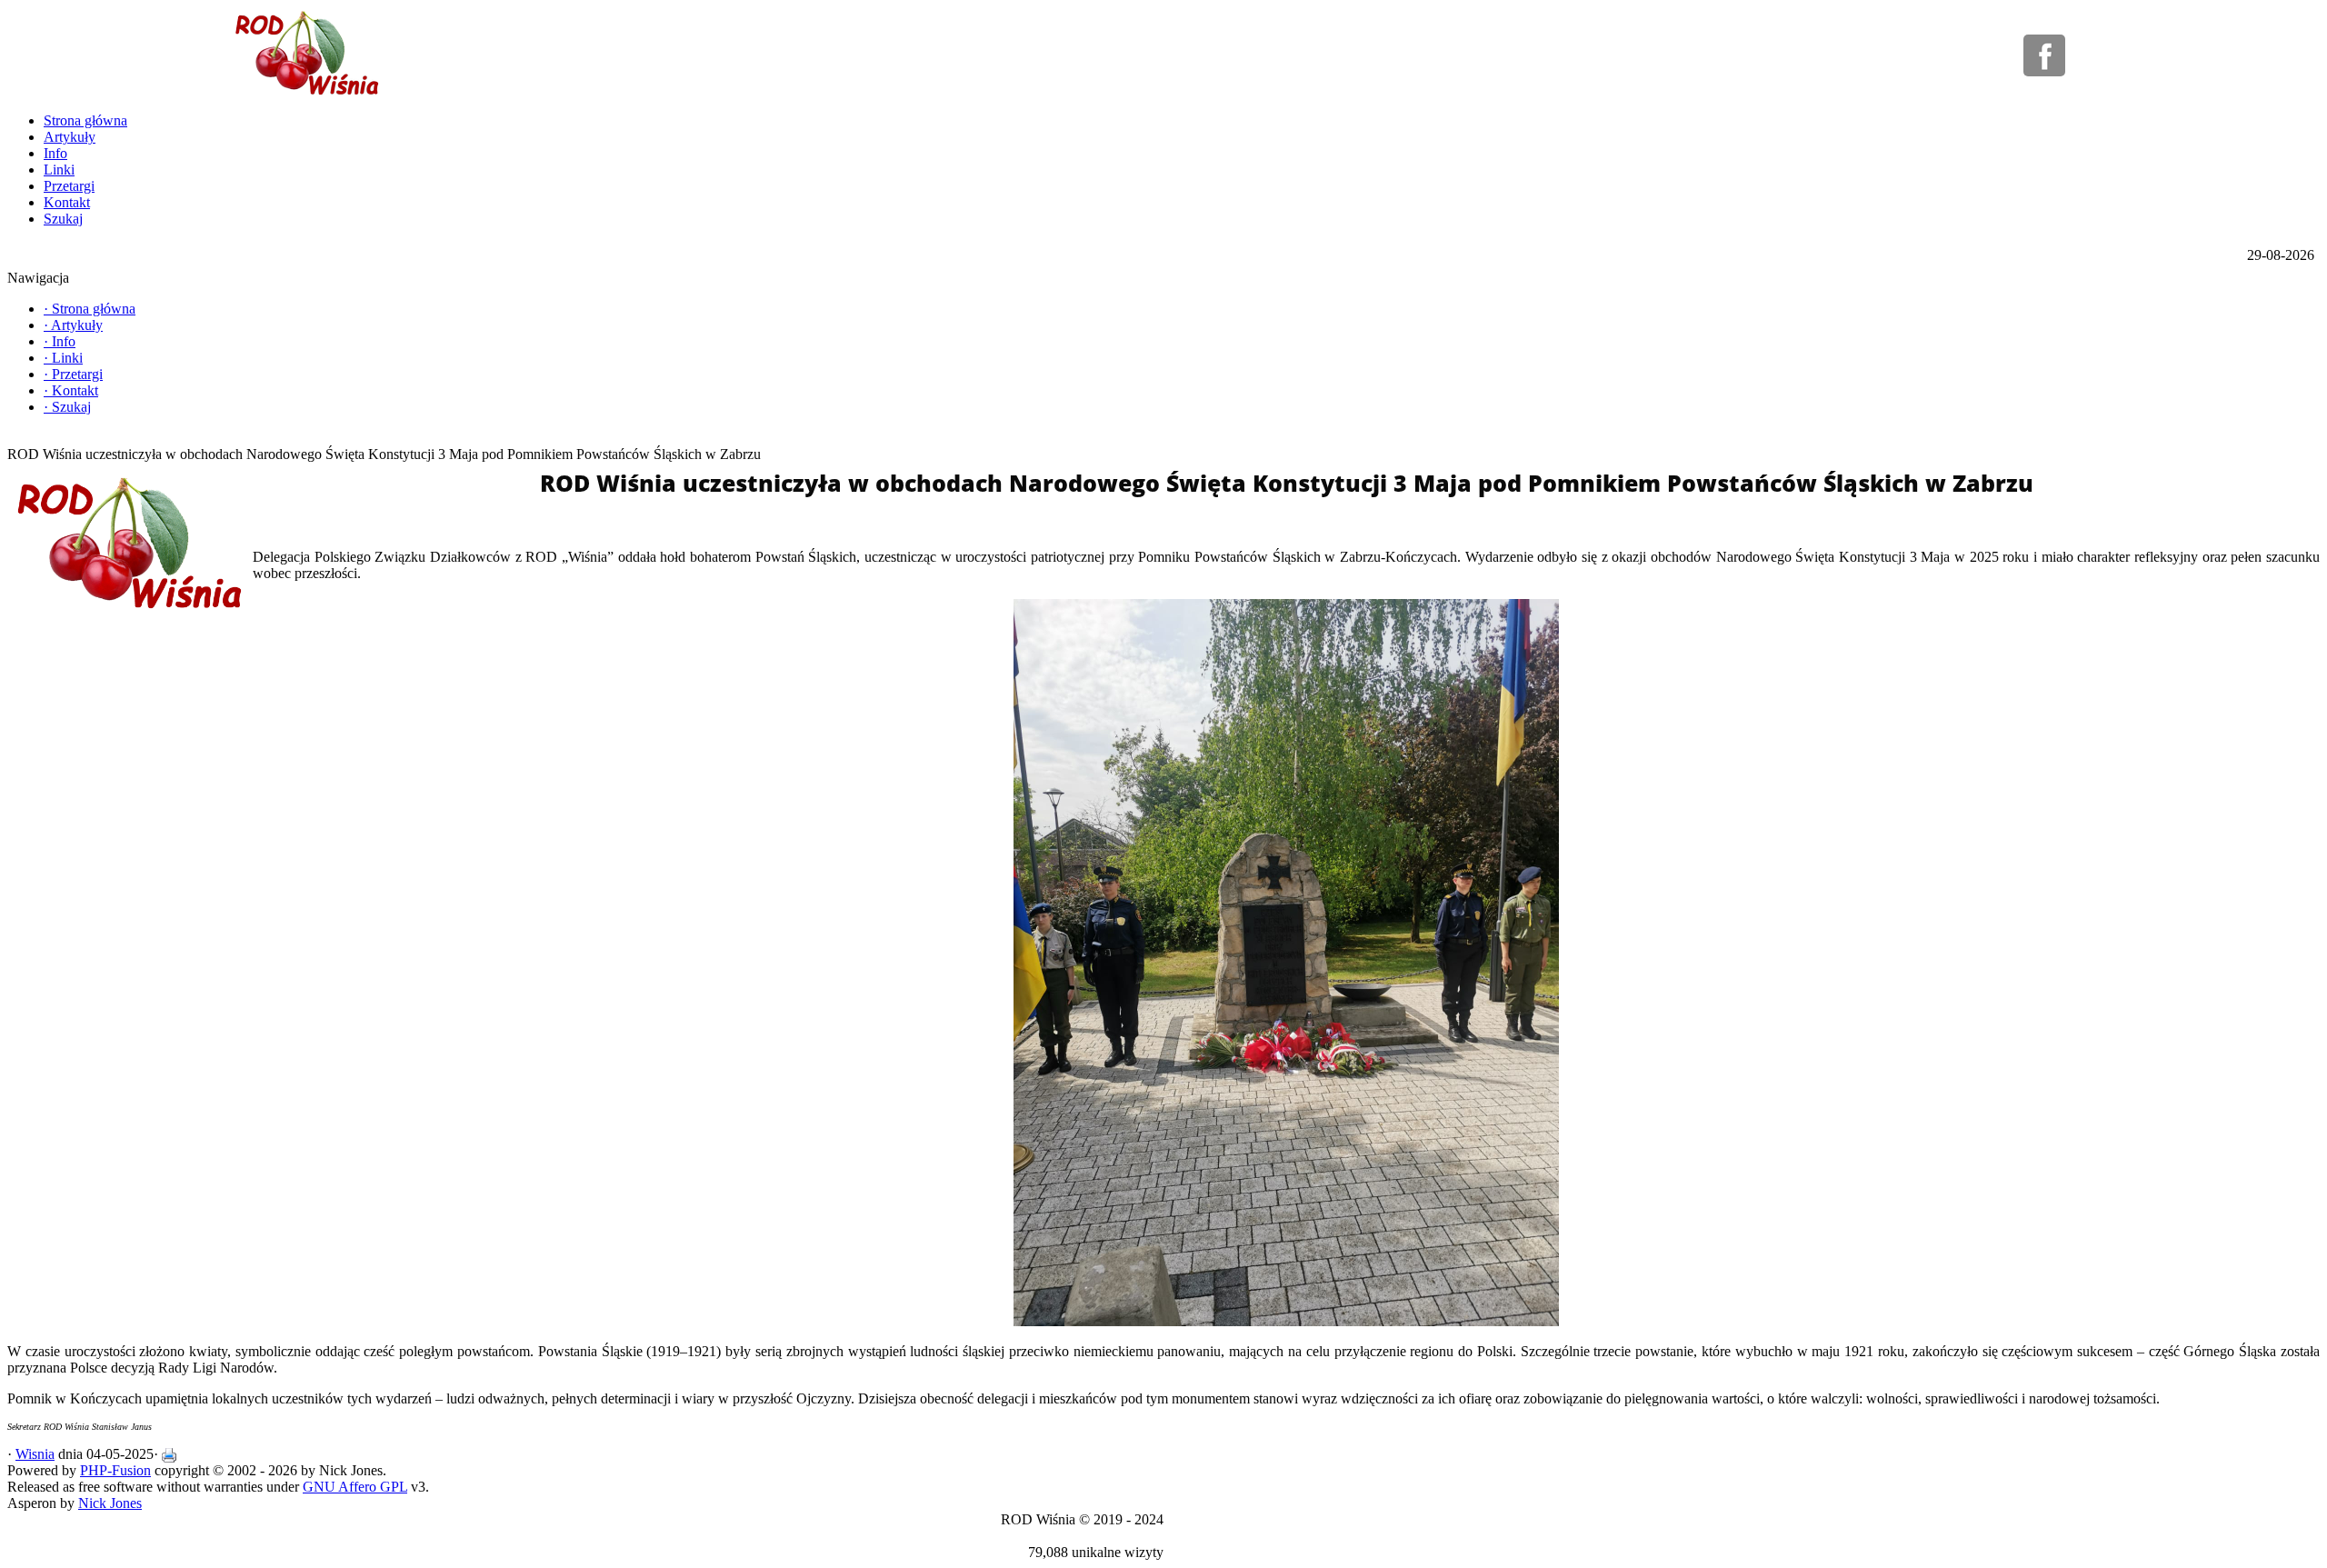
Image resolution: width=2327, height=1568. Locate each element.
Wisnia (35, 1454)
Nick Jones (110, 1503)
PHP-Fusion (115, 1470)
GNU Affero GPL (355, 1487)
